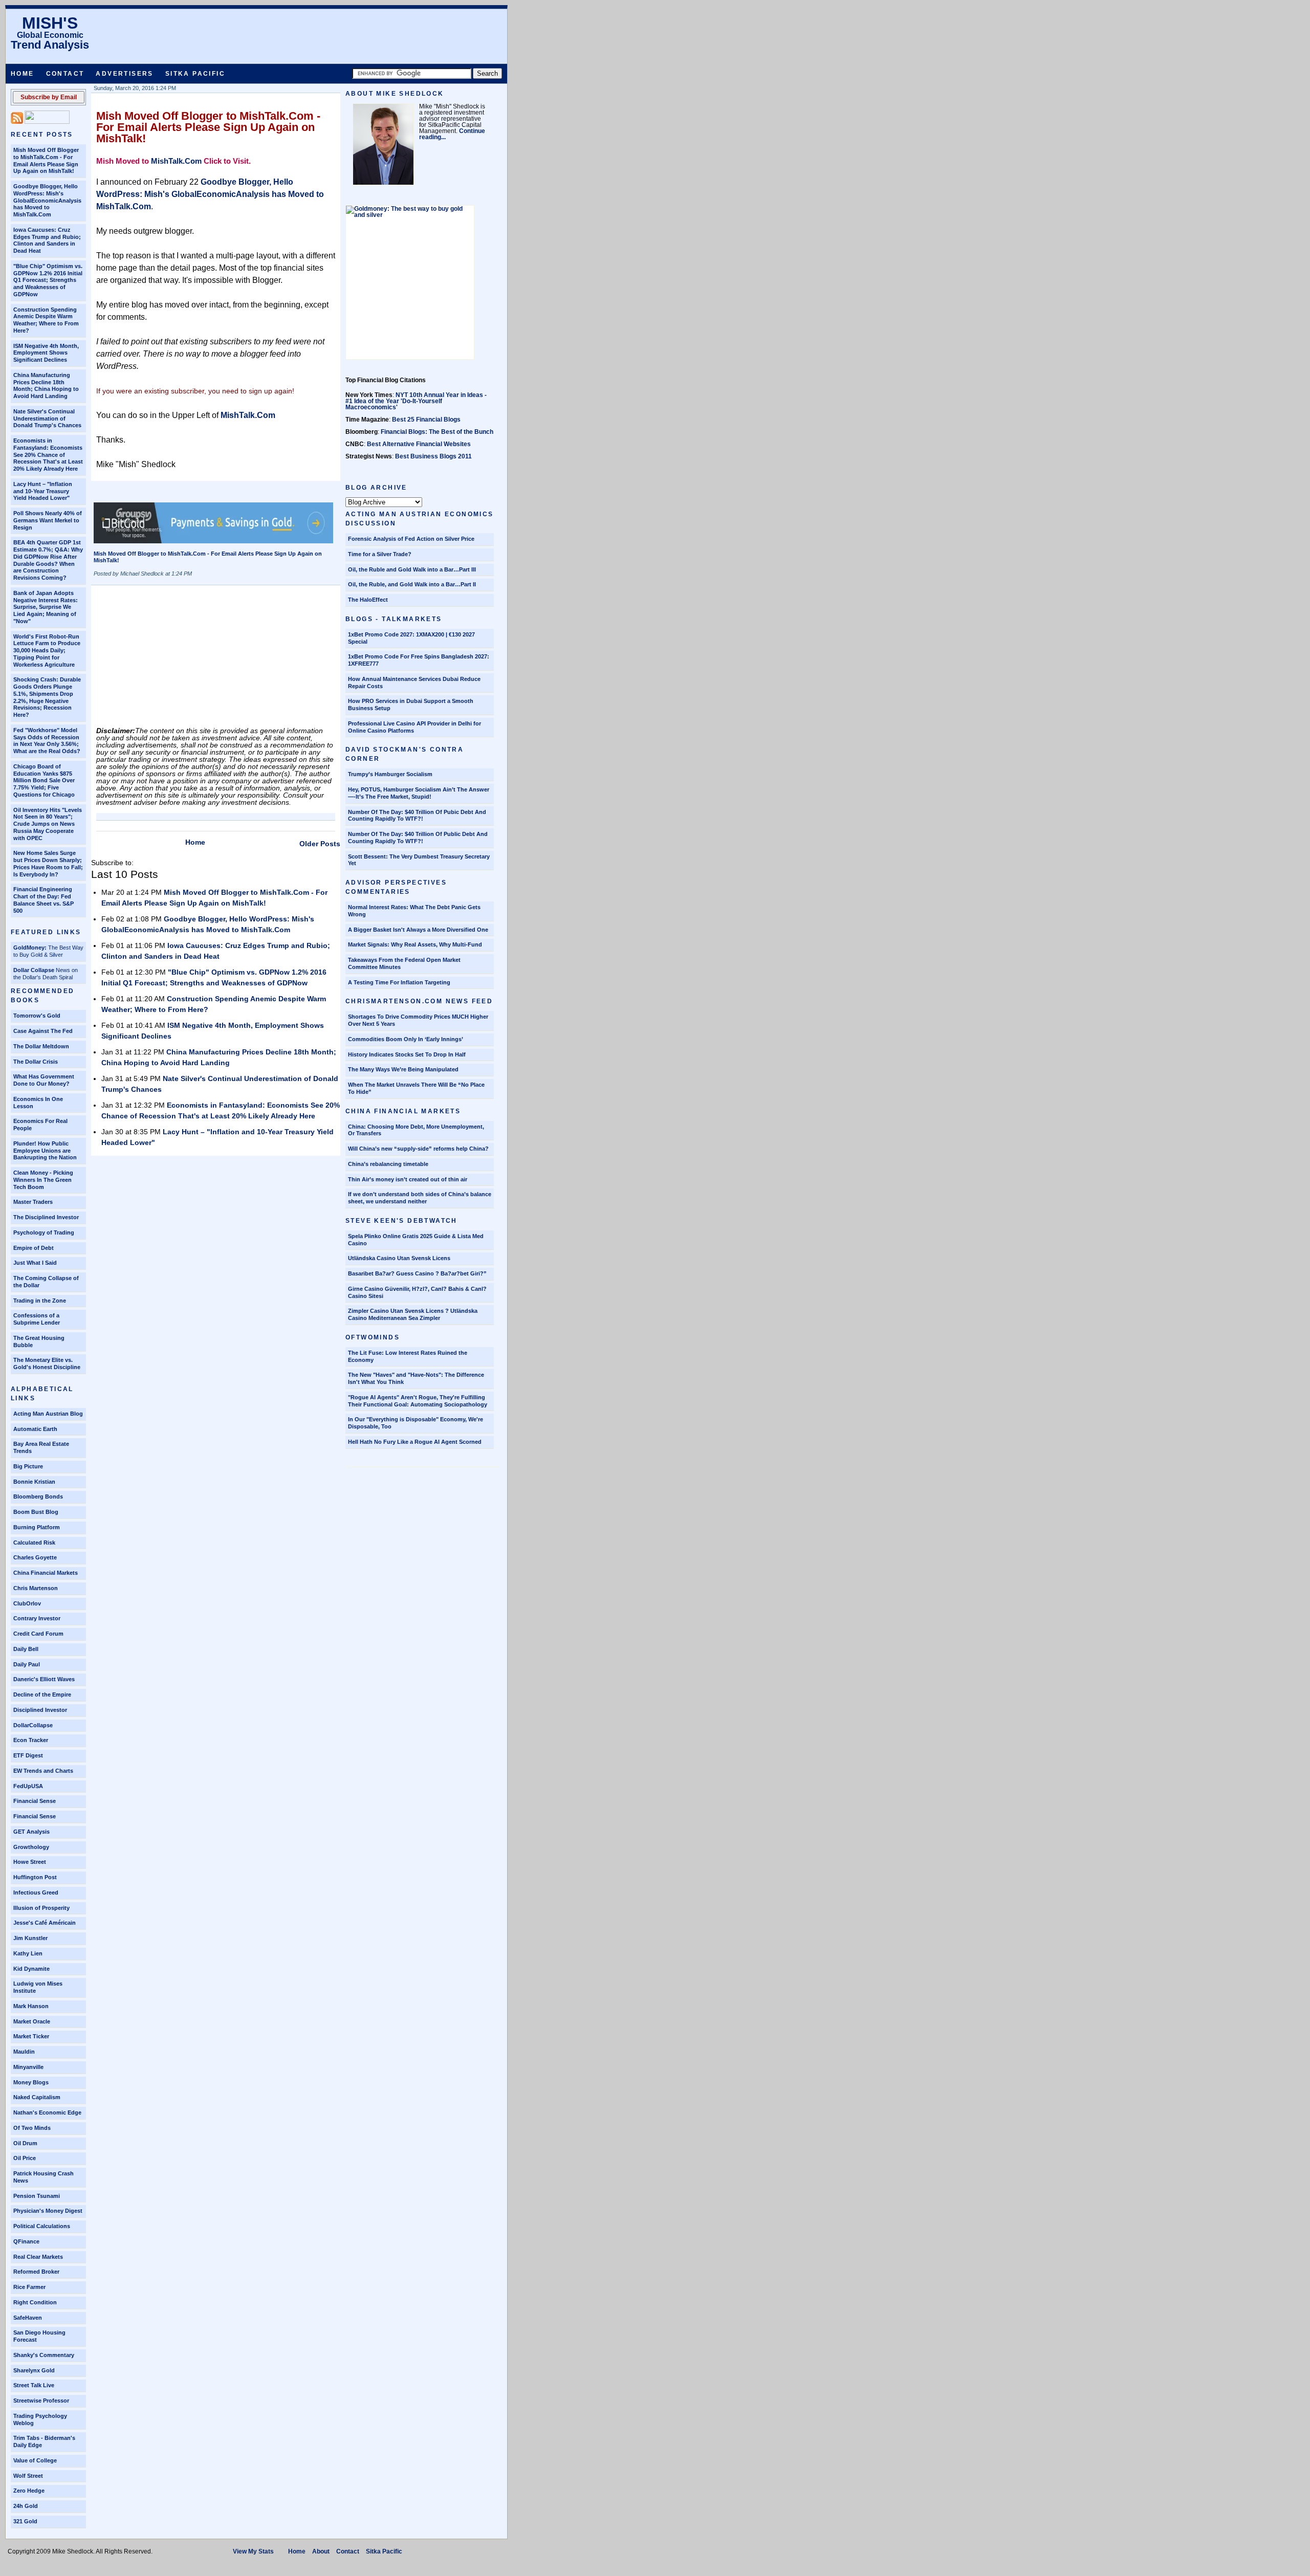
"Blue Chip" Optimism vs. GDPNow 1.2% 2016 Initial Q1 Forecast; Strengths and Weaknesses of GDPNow (48, 280)
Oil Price (25, 2158)
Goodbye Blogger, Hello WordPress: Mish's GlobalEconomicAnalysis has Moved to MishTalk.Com (47, 200)
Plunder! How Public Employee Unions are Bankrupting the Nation (45, 1151)
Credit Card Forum (38, 1634)
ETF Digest (28, 1755)
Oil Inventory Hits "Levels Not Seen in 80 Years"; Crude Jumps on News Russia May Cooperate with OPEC (48, 824)
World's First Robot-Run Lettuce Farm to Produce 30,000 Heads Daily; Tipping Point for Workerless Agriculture (47, 651)
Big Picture (28, 1466)
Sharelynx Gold (34, 2370)
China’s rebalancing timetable (388, 1164)
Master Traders (33, 1202)
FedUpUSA (28, 1786)
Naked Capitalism (37, 2097)
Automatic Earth (35, 1429)
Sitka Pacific (195, 74)
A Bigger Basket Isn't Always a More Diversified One (418, 930)
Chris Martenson (36, 1588)
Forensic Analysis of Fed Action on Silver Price (411, 539)
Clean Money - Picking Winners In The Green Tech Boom (43, 1180)
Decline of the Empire (42, 1694)
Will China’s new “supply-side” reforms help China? (418, 1149)
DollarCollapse (33, 1725)
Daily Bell (26, 1649)
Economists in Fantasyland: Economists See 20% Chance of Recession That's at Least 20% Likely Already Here (48, 455)
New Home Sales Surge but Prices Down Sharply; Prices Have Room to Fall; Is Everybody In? (48, 863)
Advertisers (124, 74)
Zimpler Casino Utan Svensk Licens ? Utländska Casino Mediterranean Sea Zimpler (413, 1314)
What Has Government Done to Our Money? (44, 1080)
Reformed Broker (36, 2272)
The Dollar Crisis (36, 1062)
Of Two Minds (32, 2128)
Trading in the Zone (40, 1301)
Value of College (35, 2460)
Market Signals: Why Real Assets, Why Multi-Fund (415, 944)
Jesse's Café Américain (45, 1923)
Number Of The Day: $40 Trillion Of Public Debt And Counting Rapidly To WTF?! (418, 838)
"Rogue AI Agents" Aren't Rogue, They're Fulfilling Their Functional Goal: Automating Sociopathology (418, 1401)
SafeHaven (28, 2318)
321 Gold (25, 2521)
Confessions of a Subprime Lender (37, 1319)
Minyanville (28, 2067)
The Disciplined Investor (46, 1217)
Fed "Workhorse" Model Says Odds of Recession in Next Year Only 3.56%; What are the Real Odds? (47, 741)
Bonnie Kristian (34, 1482)
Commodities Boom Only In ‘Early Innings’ (406, 1039)
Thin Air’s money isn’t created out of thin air (408, 1179)
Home (23, 74)
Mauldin (24, 2052)
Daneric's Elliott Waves (44, 1679)
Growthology (31, 1847)
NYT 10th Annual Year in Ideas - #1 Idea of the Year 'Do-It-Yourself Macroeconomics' (416, 401)
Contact (65, 74)
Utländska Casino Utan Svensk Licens (399, 1258)
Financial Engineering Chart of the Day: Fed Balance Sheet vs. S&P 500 (43, 900)
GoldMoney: (30, 948)
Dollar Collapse (34, 970)
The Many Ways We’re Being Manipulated (403, 1069)
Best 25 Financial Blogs (426, 420)
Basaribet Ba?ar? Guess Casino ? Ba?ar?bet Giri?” (417, 1273)
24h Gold (26, 2506)
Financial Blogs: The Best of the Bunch (437, 432)
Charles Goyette (35, 1557)
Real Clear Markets (38, 2257)
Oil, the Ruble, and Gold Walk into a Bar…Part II (412, 584)
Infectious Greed (36, 1892)
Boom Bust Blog (36, 1512)
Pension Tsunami (37, 2196)
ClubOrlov (27, 1603)
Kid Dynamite (31, 1969)
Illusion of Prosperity (41, 1908)
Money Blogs (31, 2082)
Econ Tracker (31, 1740)
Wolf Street (28, 2476)
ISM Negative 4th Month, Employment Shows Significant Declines (46, 353)
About (321, 2551)
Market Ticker (31, 2036)
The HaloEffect (368, 600)
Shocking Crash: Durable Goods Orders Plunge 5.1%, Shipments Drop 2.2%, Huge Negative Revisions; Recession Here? (47, 697)
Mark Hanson (31, 2006)
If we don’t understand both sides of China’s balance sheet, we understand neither (420, 1198)
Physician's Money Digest (48, 2211)
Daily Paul (27, 1664)
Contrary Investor (37, 1618)
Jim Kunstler (30, 1938)
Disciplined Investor (40, 1710)
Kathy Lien (28, 1953)
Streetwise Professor (41, 2401)
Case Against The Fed (43, 1031)
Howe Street (30, 1862)
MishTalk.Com (176, 161)
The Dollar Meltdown (41, 1046)
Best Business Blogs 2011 (433, 456)
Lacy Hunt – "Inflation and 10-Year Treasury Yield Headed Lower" (43, 491)
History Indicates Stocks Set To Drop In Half (407, 1054)
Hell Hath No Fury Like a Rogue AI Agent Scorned (415, 1442)
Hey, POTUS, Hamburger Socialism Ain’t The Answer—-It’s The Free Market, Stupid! (419, 793)
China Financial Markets (46, 1573)
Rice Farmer (29, 2287)
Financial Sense (35, 1801)
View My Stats (253, 2551)
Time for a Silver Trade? (380, 554)
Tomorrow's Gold (37, 1016)
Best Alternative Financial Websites (419, 444)
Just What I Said (35, 1263)
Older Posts (320, 844)
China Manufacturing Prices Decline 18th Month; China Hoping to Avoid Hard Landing (46, 386)
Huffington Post (35, 1877)
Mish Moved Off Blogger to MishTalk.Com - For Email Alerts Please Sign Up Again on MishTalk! (46, 160)
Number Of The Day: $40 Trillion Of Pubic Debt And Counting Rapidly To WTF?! (417, 816)
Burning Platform (37, 1527)
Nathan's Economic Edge (47, 2112)
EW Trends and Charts (43, 1771)
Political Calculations (42, 2226)
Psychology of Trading (44, 1232)
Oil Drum (25, 2143)
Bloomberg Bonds (38, 1496)
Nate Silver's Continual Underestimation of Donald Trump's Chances (47, 419)
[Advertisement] (173, 659)
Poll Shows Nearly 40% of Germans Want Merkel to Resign (48, 520)
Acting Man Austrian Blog (48, 1414)
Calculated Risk (34, 1543)
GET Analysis (31, 1832)
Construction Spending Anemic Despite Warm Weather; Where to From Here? (46, 320)
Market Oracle (32, 2021)
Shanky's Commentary (44, 2355)
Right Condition (35, 2302)
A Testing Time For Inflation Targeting (399, 982)
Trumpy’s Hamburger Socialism (390, 774)
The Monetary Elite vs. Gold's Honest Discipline (47, 1363)
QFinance (26, 2241)
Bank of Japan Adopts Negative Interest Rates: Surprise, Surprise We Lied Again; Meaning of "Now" (46, 607)
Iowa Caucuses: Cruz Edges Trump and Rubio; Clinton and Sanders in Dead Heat (47, 240)
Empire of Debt (34, 1248)
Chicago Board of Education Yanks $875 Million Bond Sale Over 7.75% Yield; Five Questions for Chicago (44, 780)
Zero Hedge (29, 2491)
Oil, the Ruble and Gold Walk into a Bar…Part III (412, 569)
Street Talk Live (34, 2385)
